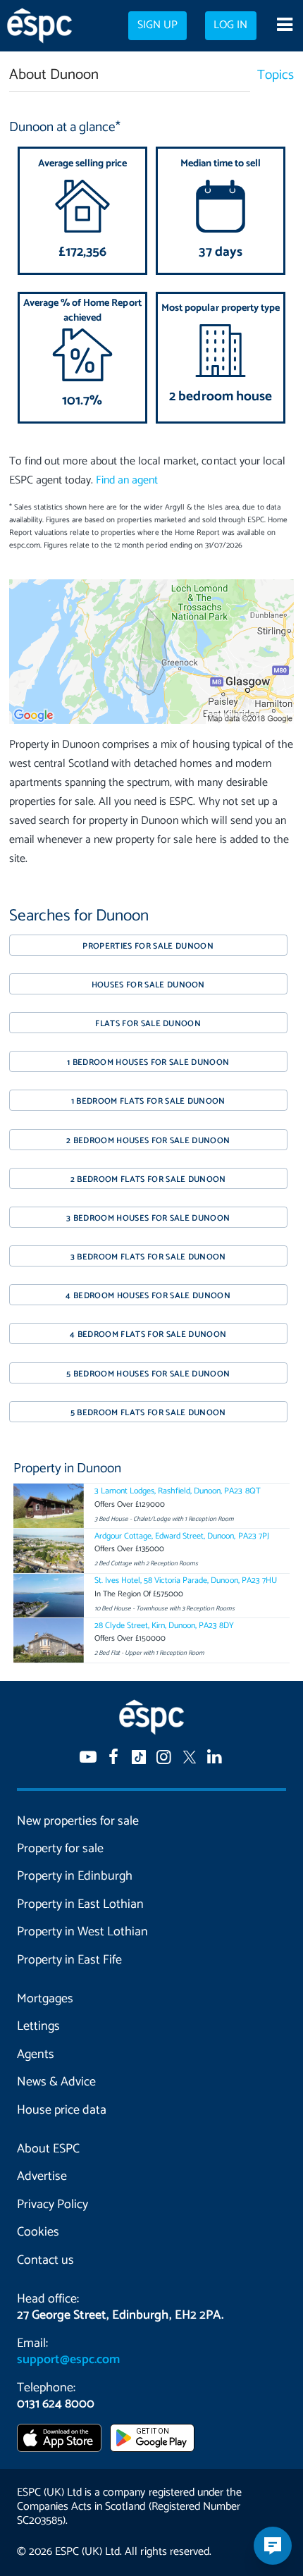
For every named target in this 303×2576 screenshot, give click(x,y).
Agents (36, 2054)
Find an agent (127, 480)
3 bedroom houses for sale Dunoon (148, 1218)
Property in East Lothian (80, 1904)
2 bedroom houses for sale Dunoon (148, 1141)
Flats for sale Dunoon (148, 1024)
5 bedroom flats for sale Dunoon (148, 1413)
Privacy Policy (52, 2205)
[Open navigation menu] (284, 26)
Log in (230, 25)
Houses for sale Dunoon (148, 985)
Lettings (38, 2026)
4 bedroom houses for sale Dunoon (148, 1296)
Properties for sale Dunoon (148, 946)
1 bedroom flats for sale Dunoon (148, 1101)
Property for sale (60, 1849)
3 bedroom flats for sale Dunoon (148, 1257)
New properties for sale (78, 1821)
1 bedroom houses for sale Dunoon (148, 1062)
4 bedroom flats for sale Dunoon (148, 1335)
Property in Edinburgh (75, 1876)
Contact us (45, 2260)
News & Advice (56, 2082)
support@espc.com (68, 2360)
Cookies (38, 2232)
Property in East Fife (69, 1960)
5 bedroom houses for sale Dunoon (148, 1374)
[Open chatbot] (273, 2546)
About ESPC (48, 2149)
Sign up (157, 25)
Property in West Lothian (82, 1932)
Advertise (42, 2176)
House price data (62, 2110)
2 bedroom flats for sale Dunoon (148, 1179)
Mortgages (45, 1999)
